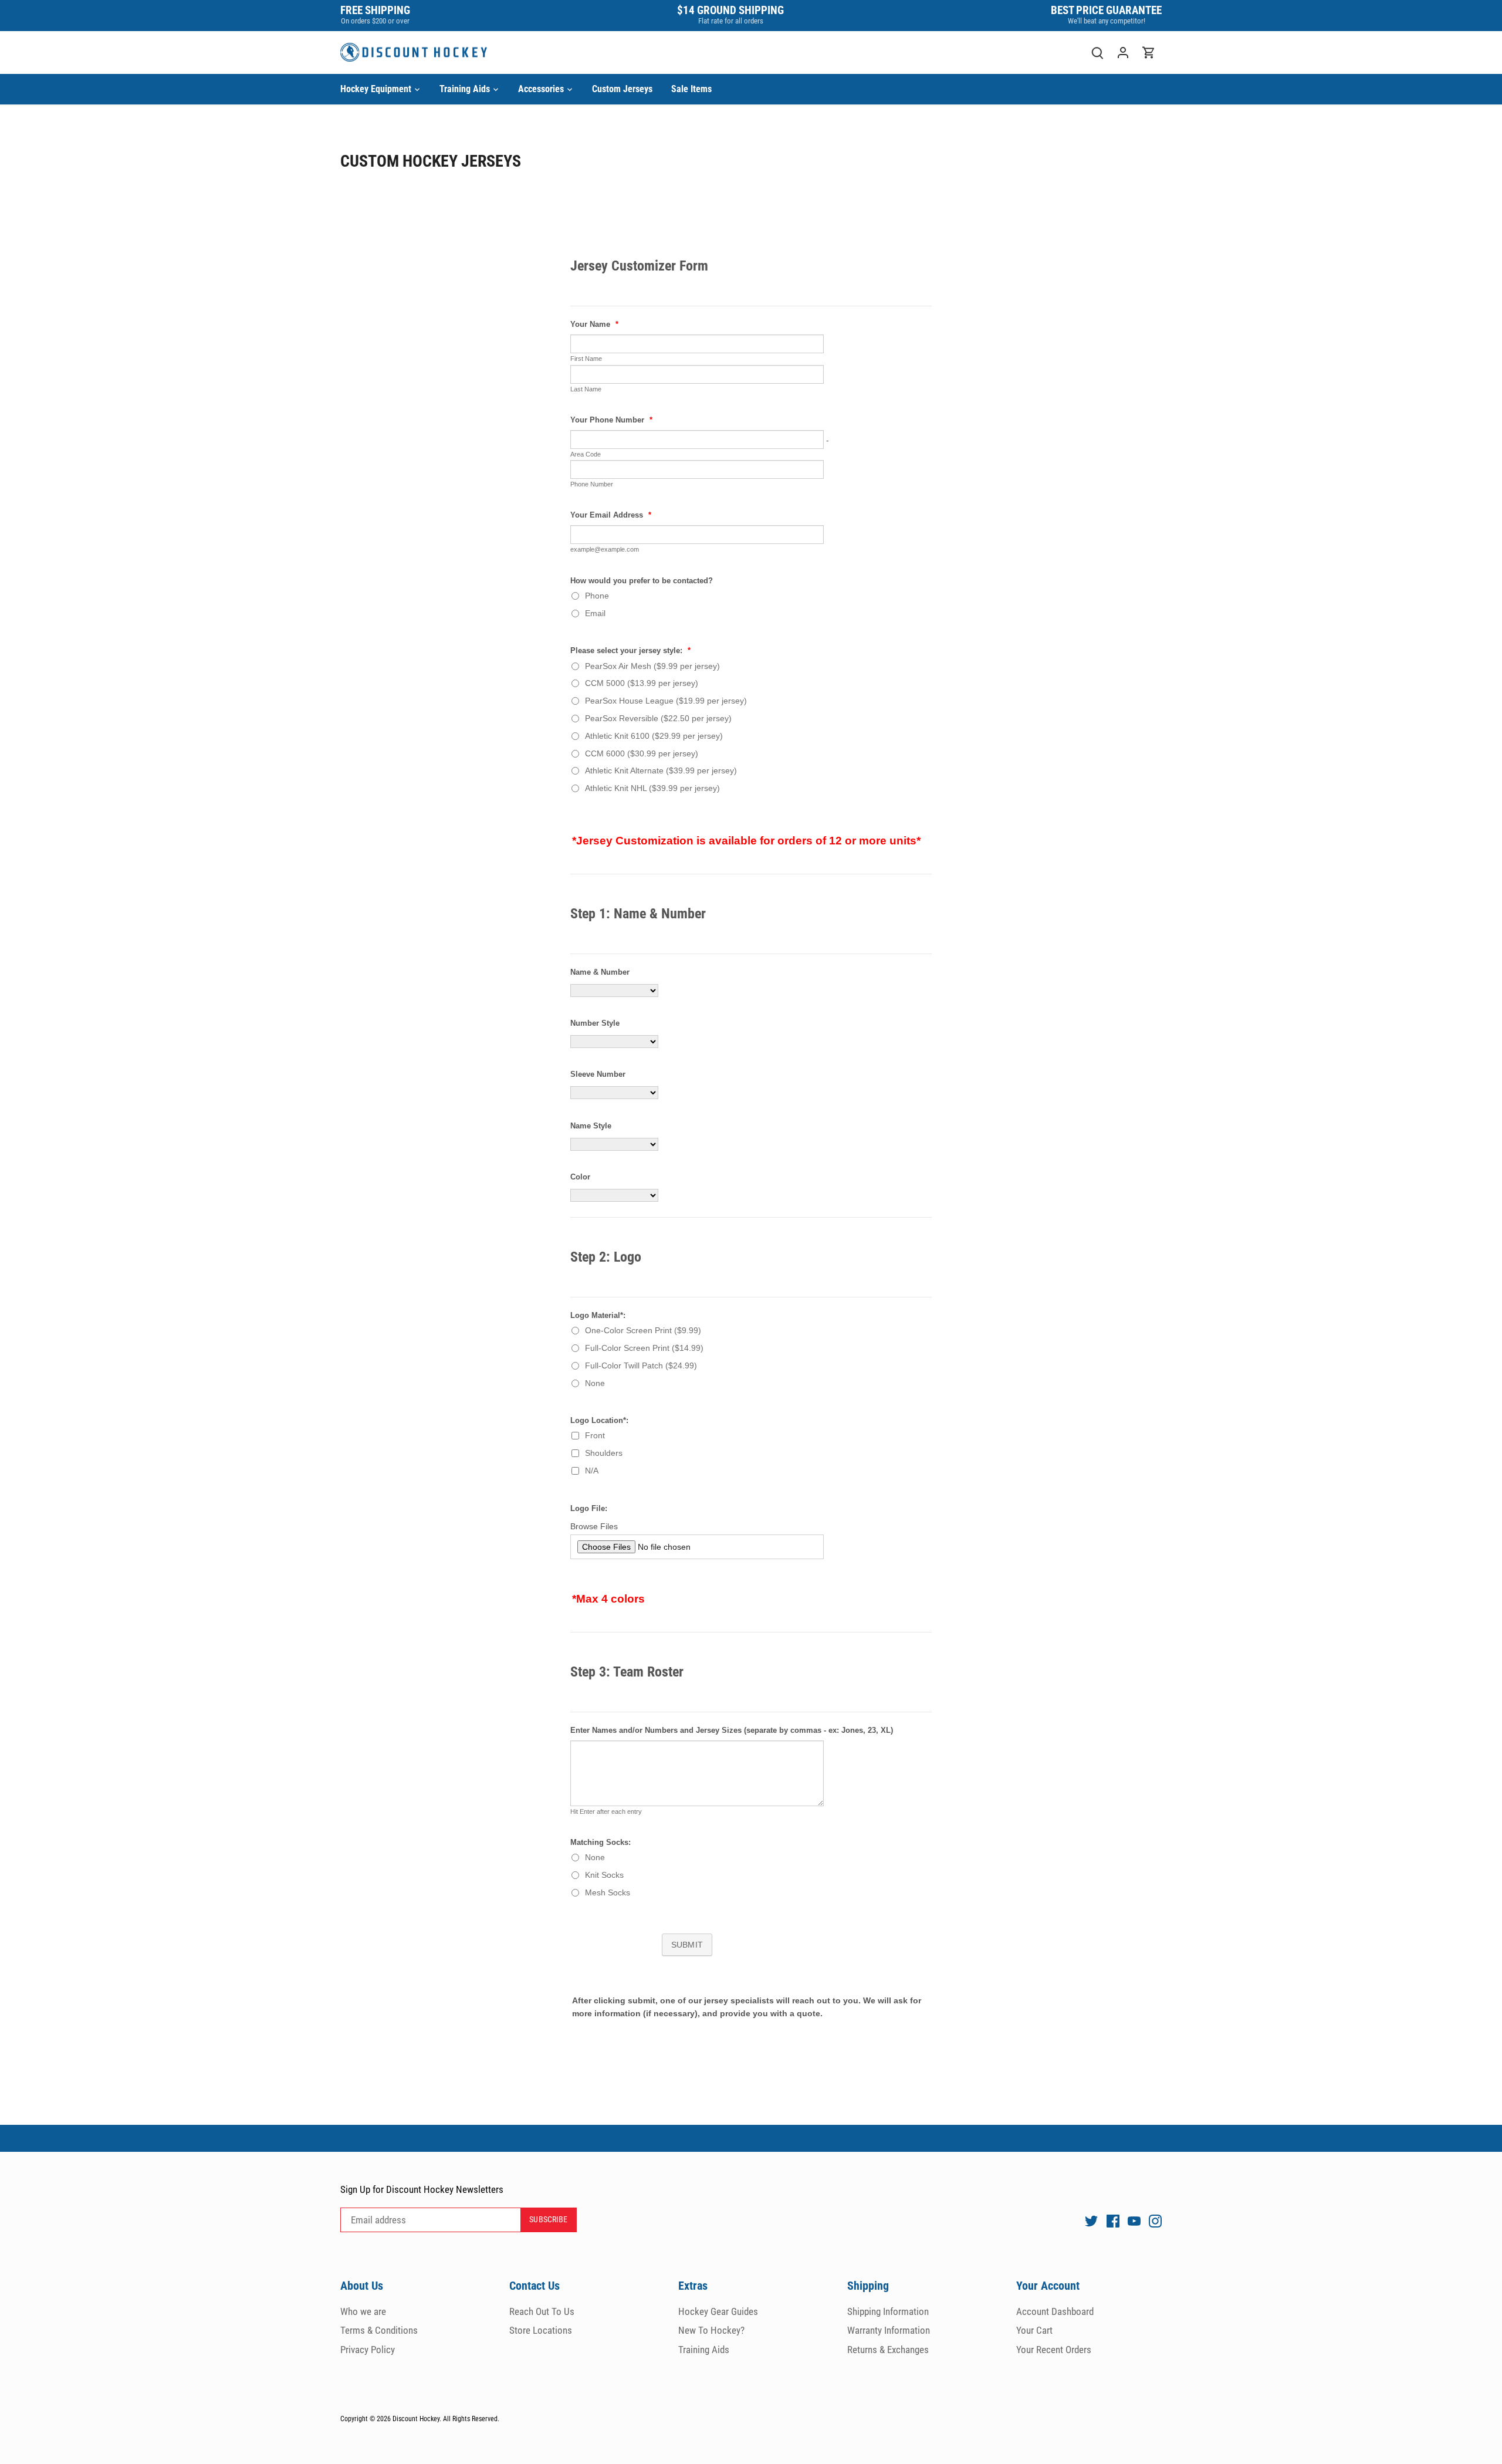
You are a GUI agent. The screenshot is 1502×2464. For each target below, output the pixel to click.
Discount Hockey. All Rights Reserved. (446, 2419)
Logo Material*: (598, 1316)
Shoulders (604, 1453)
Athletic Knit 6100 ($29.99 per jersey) (654, 736)
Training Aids (704, 2350)
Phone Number (592, 484)
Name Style (591, 1126)
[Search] (1097, 53)
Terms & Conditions (379, 2330)
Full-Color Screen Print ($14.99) (644, 1348)
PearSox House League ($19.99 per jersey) (666, 701)
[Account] (1123, 53)
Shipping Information (888, 2311)
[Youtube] (1134, 2220)
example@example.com (605, 549)
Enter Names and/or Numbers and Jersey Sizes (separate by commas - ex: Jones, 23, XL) (732, 1730)
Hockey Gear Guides (718, 2311)
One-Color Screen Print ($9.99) (643, 1330)
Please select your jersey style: (630, 651)
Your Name (594, 325)
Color (580, 1177)
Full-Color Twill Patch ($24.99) (641, 1365)
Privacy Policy (368, 2350)
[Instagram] (1155, 2220)
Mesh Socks (608, 1892)
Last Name (586, 389)
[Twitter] (1091, 2220)
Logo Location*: (599, 1421)
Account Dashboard (1055, 2311)
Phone (597, 596)
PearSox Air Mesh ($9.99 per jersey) (652, 666)
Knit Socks (604, 1875)
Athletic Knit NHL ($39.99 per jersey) (652, 788)
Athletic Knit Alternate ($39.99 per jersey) (661, 770)
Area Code (586, 454)
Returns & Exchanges (888, 2350)
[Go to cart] (1149, 53)
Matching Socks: (601, 1843)
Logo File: (589, 1509)
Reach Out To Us (542, 2311)
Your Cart (1034, 2330)
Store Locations (541, 2330)
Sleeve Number (598, 1074)
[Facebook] (1113, 2220)
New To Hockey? (711, 2330)
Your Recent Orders (1054, 2350)
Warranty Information (889, 2330)
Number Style (595, 1023)
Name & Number (600, 972)
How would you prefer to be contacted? (642, 581)
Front (595, 1435)
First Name (586, 359)
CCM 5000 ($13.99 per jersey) (642, 683)
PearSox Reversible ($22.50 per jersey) (658, 718)
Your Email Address (611, 515)
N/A (592, 1471)
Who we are (363, 2311)
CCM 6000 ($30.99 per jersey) (642, 753)
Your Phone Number (611, 420)
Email (595, 613)
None (595, 1383)
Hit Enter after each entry (606, 1811)
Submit (687, 1945)
